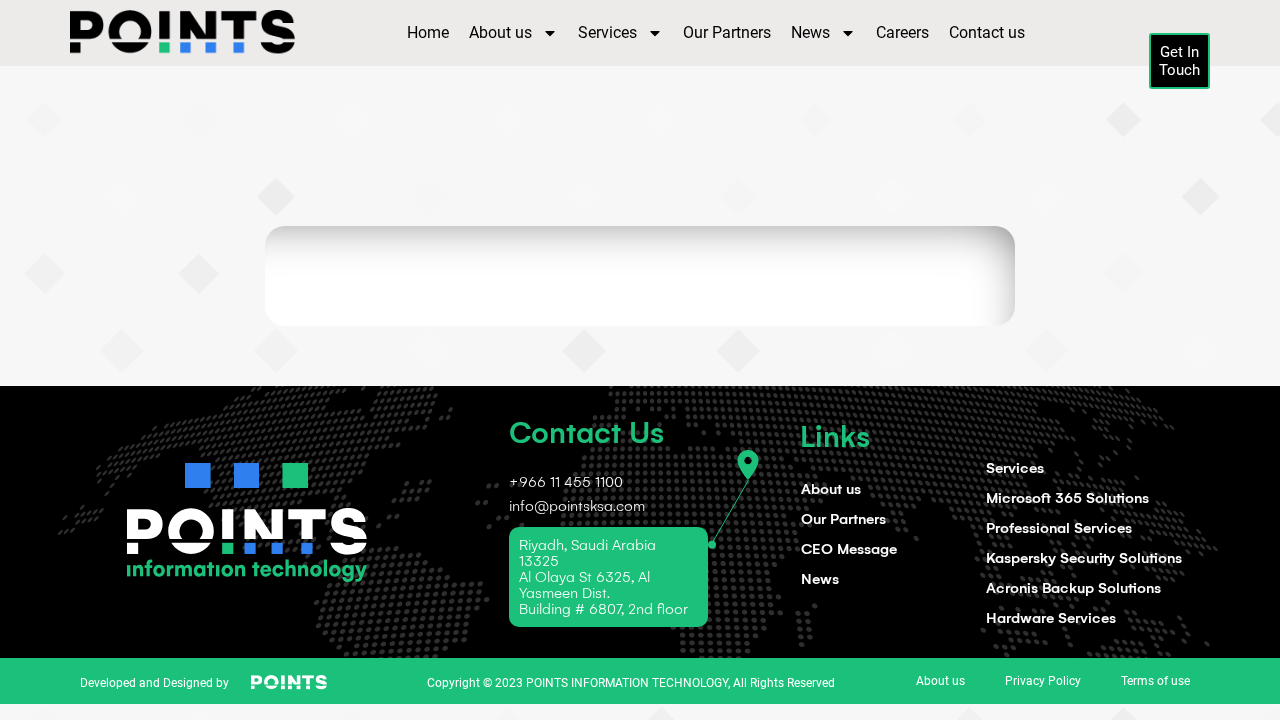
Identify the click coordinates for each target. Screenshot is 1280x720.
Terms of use (1155, 681)
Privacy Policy (1043, 681)
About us (500, 32)
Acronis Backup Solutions (1073, 588)
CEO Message (849, 549)
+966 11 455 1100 (566, 482)
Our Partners (727, 32)
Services (607, 32)
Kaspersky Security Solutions (1084, 558)
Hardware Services (1051, 618)
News (810, 32)
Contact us (987, 32)
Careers (902, 32)
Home (428, 32)
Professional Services (1059, 528)
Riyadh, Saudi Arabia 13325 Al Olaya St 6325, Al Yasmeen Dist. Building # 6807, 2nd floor (603, 577)
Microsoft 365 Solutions (1067, 498)
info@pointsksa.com (577, 506)
